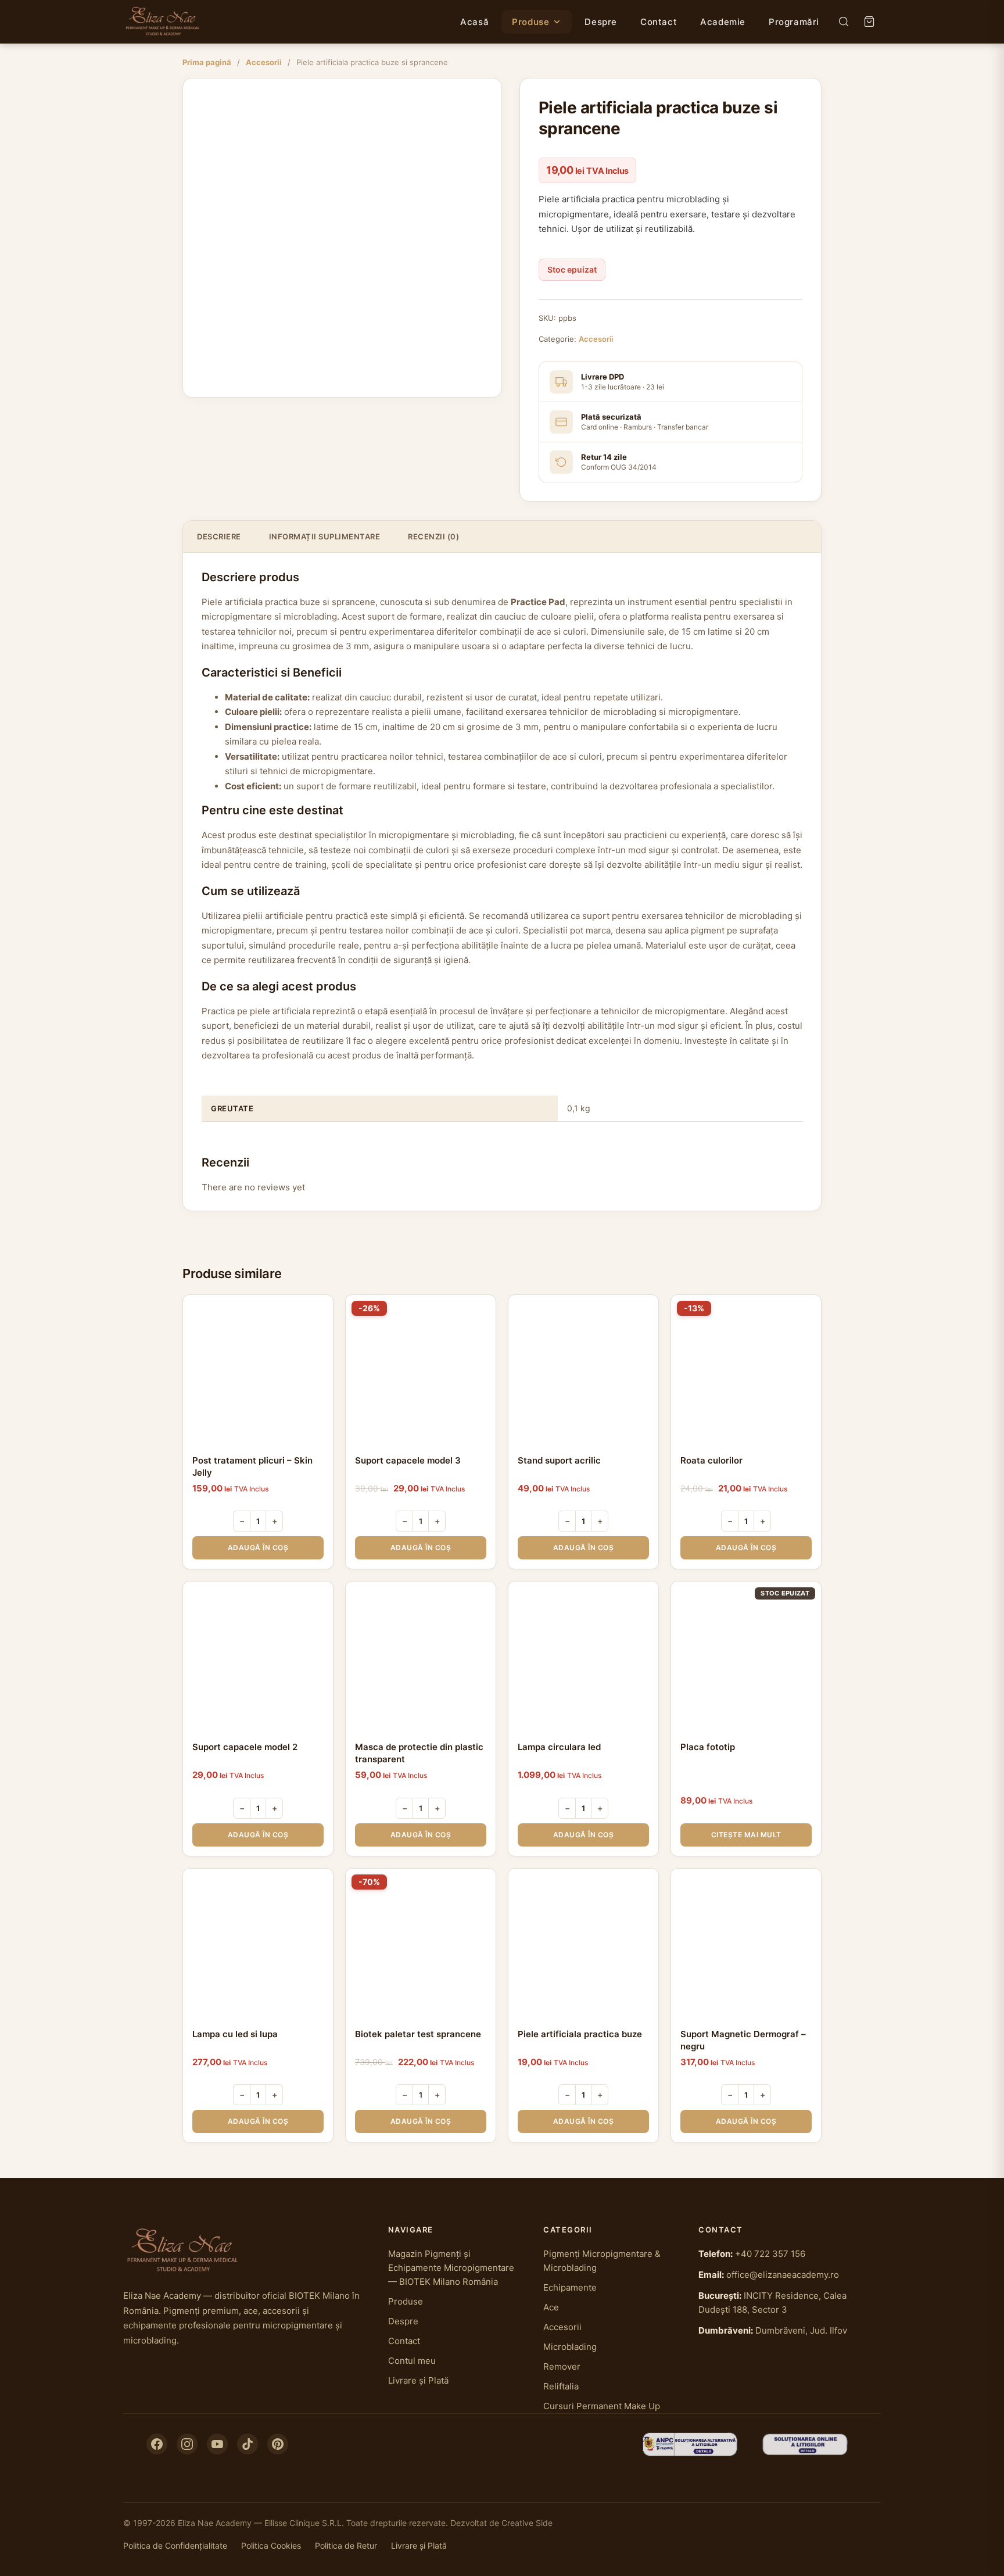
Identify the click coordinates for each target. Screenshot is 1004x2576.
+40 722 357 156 (770, 2254)
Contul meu (412, 2361)
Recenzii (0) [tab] (433, 536)
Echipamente (570, 2287)
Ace (551, 2307)
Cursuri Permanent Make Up (602, 2406)
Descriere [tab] (219, 536)
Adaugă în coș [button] (258, 1548)
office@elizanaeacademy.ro (783, 2275)
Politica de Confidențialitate (175, 2545)
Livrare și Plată (418, 2380)
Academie (723, 22)
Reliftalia (561, 2386)
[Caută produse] (844, 22)
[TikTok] (248, 2444)
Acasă (474, 22)
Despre (601, 22)
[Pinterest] (278, 2444)
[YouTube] (217, 2444)
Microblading (570, 2347)
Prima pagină (207, 62)
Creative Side (527, 2523)
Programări (794, 22)
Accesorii (264, 62)
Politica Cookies (271, 2545)
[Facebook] (157, 2444)
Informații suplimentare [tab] (325, 536)
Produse (530, 22)
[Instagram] (187, 2444)
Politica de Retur (346, 2545)
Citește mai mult (746, 1835)
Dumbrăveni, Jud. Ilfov (801, 2330)
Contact (659, 22)
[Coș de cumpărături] (869, 22)
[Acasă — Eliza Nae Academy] (163, 22)
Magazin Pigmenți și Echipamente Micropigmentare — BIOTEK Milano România (451, 2268)
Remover (562, 2366)
